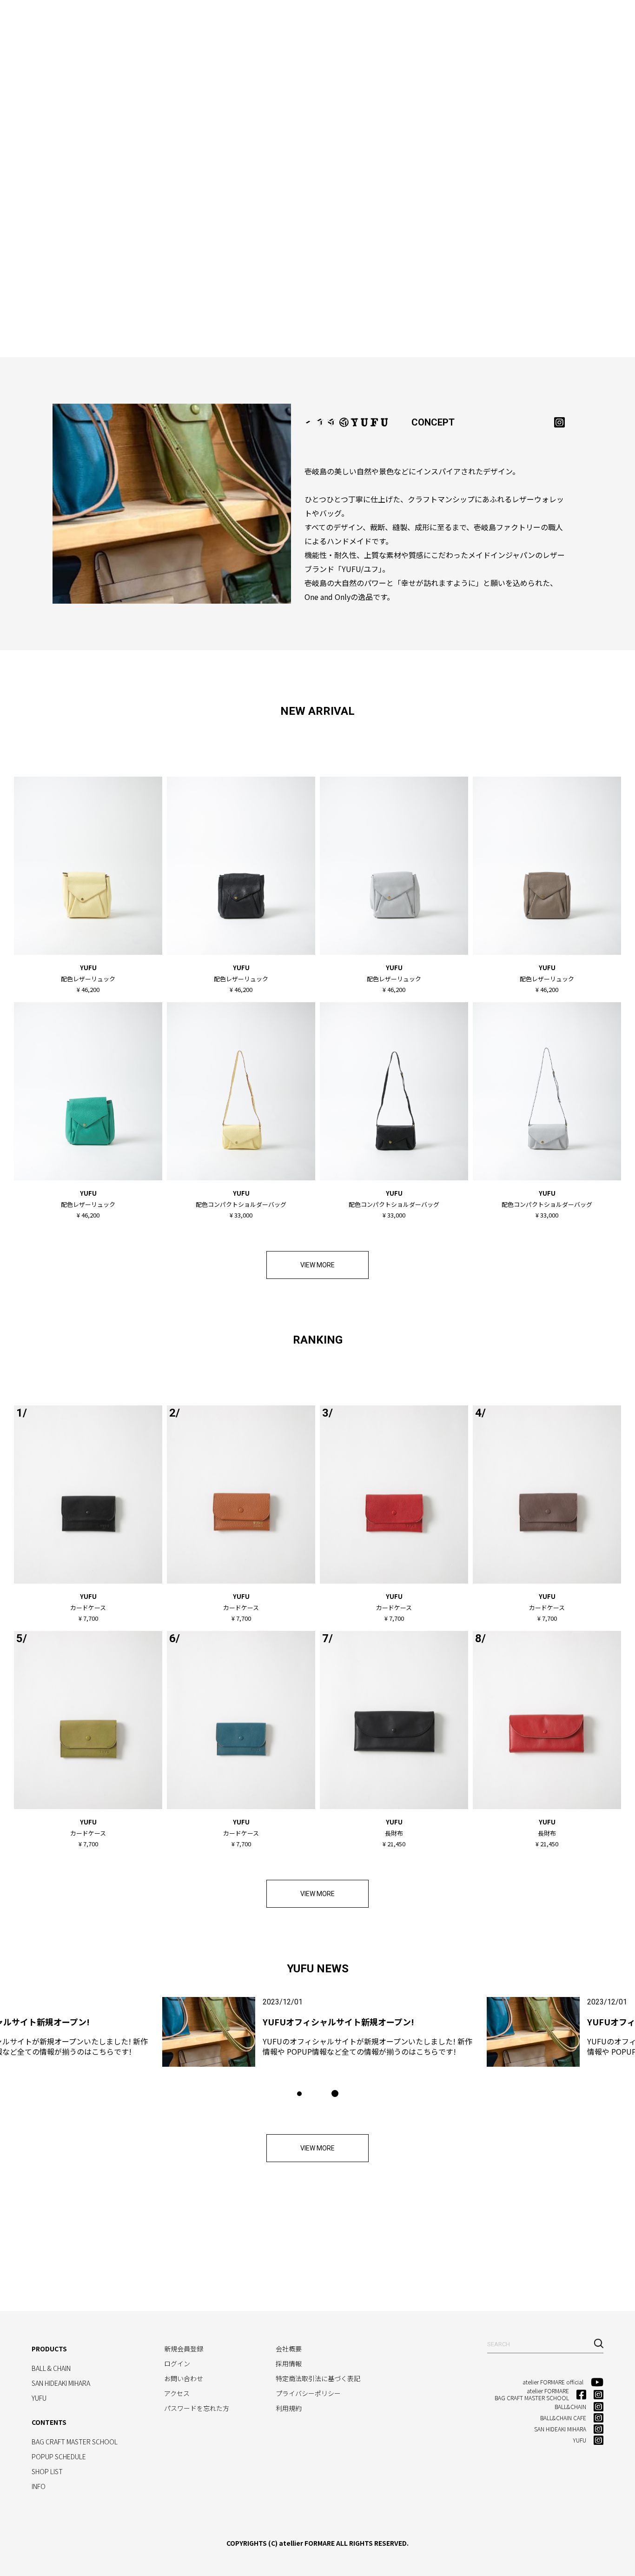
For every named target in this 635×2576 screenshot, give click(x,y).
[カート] (592, 19)
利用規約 (289, 2408)
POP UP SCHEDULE (421, 21)
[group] (317, 2032)
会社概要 (289, 2349)
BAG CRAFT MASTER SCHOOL (326, 21)
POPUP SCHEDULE (59, 2456)
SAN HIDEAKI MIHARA (189, 21)
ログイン (177, 2363)
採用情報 (289, 2363)
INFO (520, 21)
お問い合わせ (184, 2378)
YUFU (245, 21)
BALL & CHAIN (118, 21)
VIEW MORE (317, 1265)
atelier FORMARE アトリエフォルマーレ (42, 19)
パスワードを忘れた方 (197, 2408)
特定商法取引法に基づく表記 (318, 2378)
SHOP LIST (483, 21)
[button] (299, 2094)
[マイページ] (573, 19)
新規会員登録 (184, 2349)
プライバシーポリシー (308, 2393)
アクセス (177, 2393)
